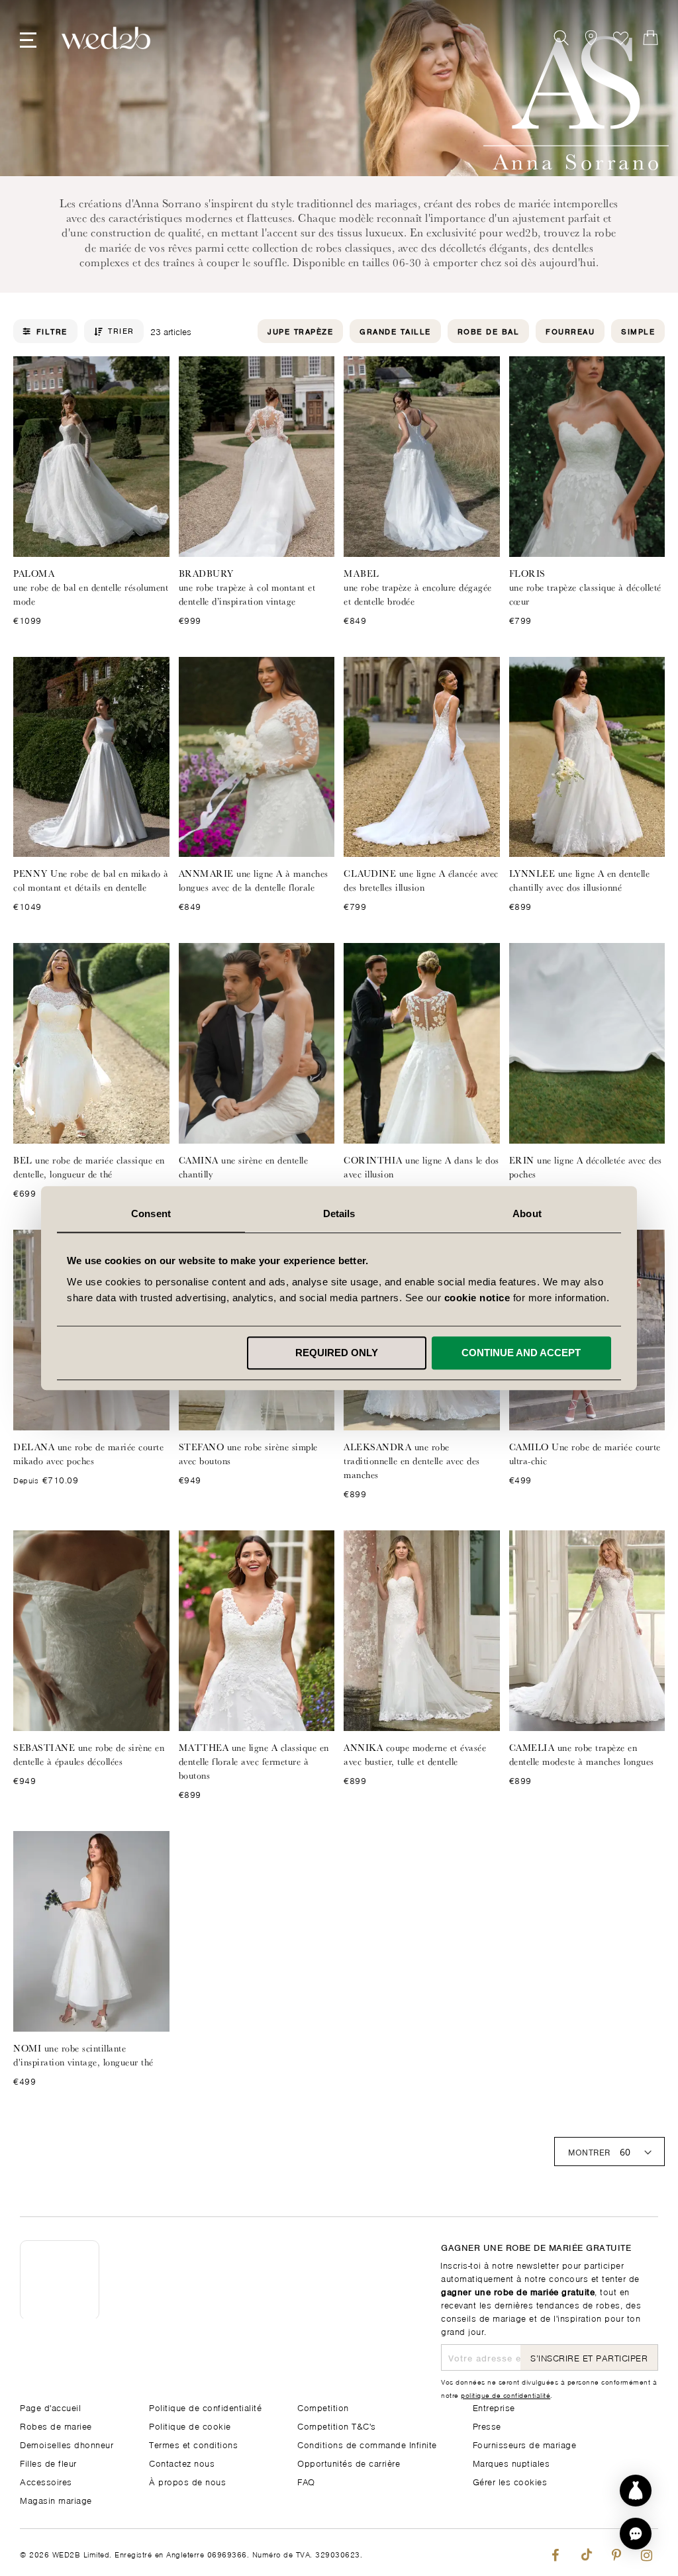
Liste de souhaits (621, 38)
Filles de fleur (48, 2462)
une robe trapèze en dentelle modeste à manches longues (582, 1755)
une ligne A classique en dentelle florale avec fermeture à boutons (254, 1761)
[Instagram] (647, 2552)
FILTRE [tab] (52, 331)
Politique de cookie (190, 2425)
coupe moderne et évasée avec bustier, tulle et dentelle (415, 1755)
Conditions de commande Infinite (367, 2444)
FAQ (306, 2481)
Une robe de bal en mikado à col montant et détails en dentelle (91, 880)
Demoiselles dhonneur (67, 2444)
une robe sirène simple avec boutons (248, 1454)
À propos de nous (187, 2481)
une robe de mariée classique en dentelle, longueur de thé (89, 1167)
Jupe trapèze (300, 331)
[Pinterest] (616, 2552)
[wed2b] (106, 38)
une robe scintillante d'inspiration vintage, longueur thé (83, 2055)
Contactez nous (182, 2462)
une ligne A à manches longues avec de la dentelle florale (254, 880)
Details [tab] (339, 1214)
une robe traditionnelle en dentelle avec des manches (412, 1461)
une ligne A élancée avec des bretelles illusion (421, 880)
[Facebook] (555, 2552)
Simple (638, 331)
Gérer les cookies (510, 2481)
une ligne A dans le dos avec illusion (421, 1167)
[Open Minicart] (651, 38)
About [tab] (527, 1214)
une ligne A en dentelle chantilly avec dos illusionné (580, 880)
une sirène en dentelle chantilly (244, 1167)
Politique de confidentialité (205, 2407)
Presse (487, 2425)
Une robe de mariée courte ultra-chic (585, 1454)
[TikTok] (586, 2552)
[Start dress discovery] (636, 2491)
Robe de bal (489, 331)
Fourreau (570, 331)
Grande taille (395, 331)
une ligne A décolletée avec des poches (586, 1167)
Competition (323, 2407)
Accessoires (46, 2481)
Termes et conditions (193, 2444)
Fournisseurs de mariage (525, 2444)
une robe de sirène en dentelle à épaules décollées (89, 1755)
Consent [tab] (151, 1214)
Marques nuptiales (511, 2462)
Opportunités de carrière (349, 2462)
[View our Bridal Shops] (591, 38)
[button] (636, 2534)
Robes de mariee (56, 2425)
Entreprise (494, 2407)
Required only (337, 1353)
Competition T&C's (337, 2425)
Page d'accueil (50, 2407)
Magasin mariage (56, 2500)
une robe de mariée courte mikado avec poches (88, 1454)
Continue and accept (521, 1353)
